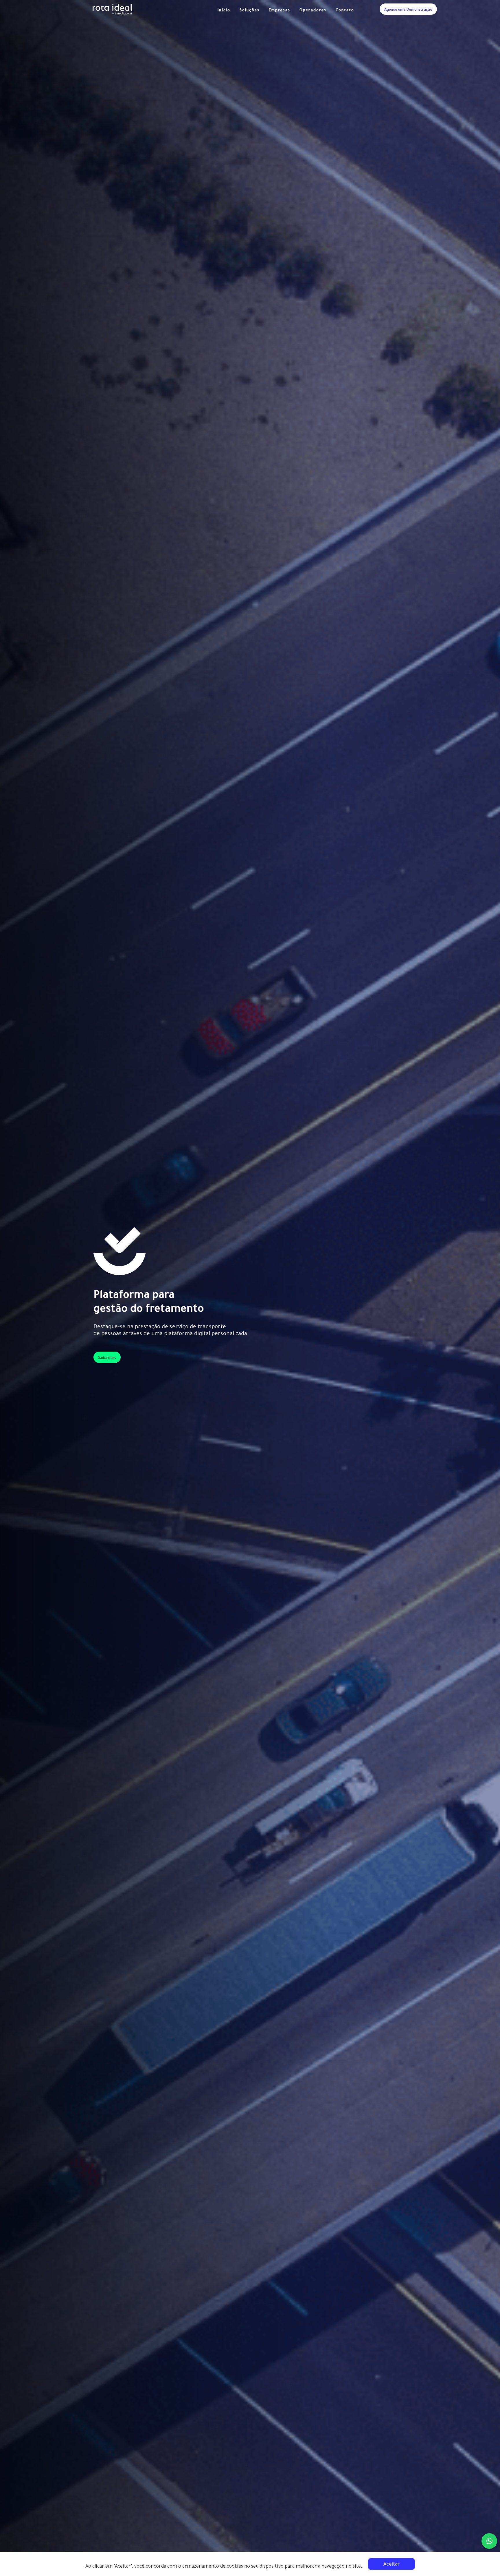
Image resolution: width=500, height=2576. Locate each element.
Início (224, 11)
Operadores (313, 11)
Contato (345, 11)
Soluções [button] (250, 11)
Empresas (280, 11)
